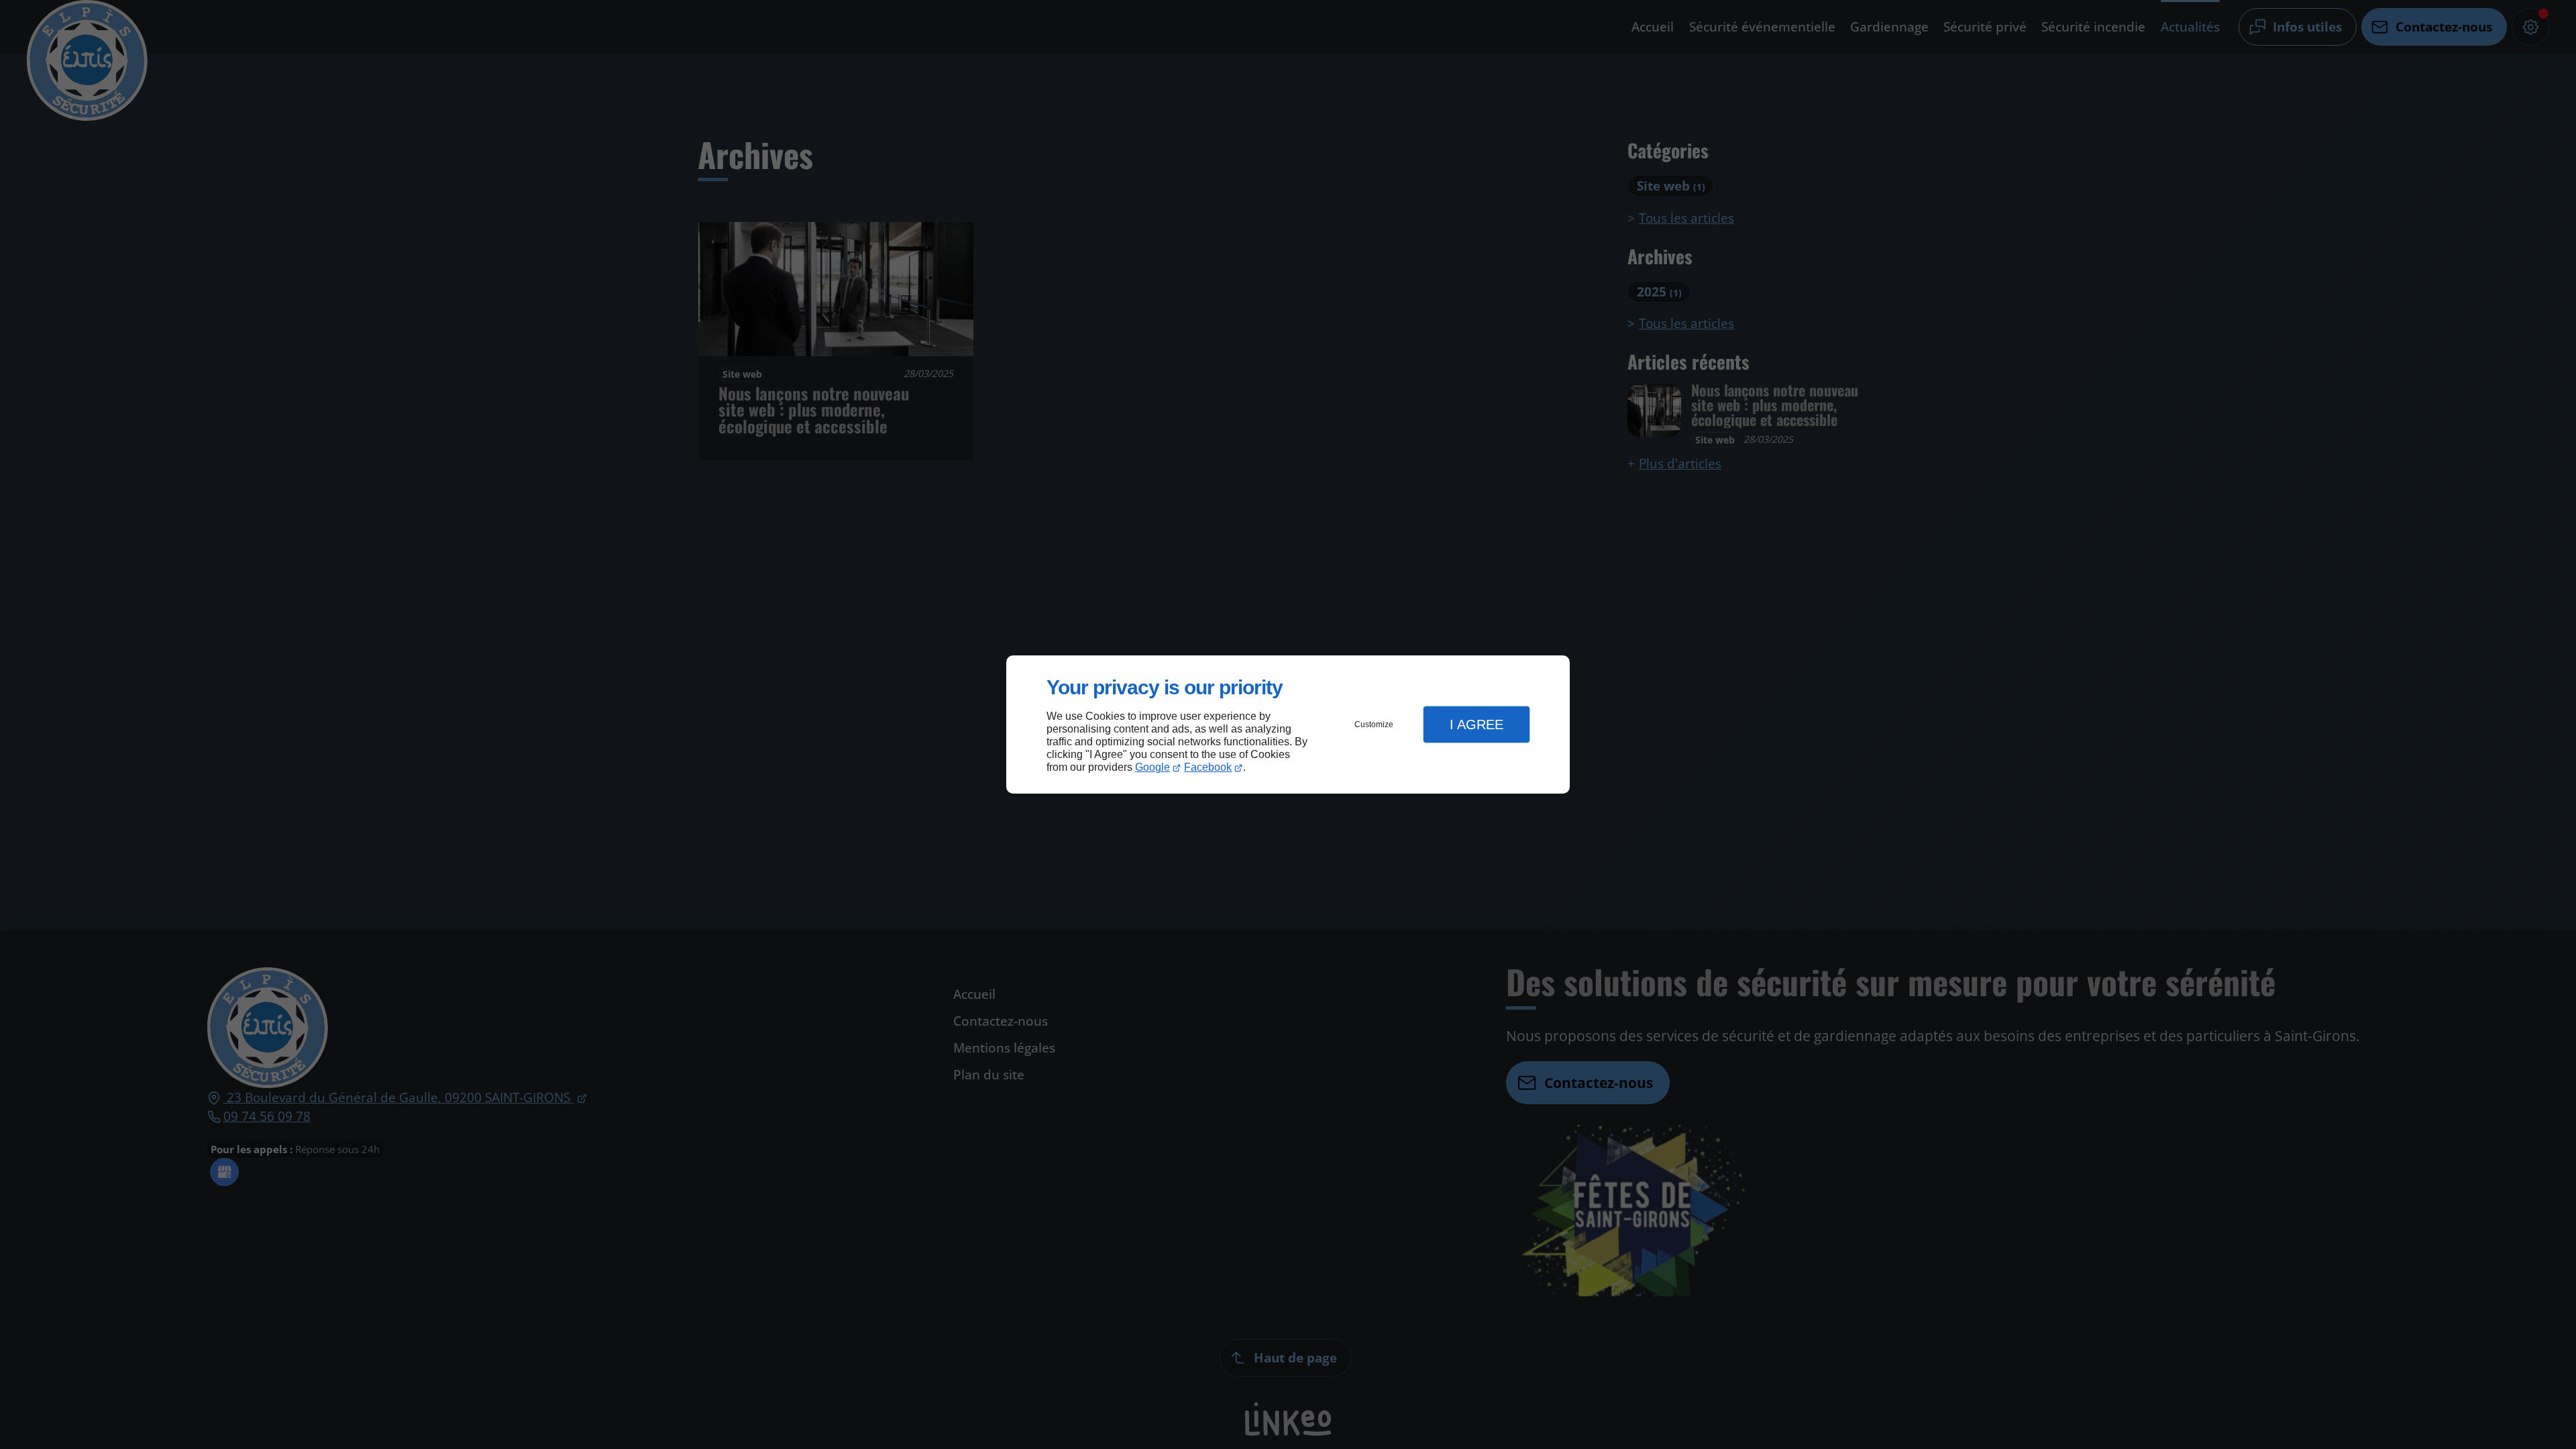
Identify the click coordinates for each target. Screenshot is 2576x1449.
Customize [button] (1374, 724)
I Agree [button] (1477, 724)
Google (1152, 767)
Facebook (1208, 767)
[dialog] (1288, 725)
